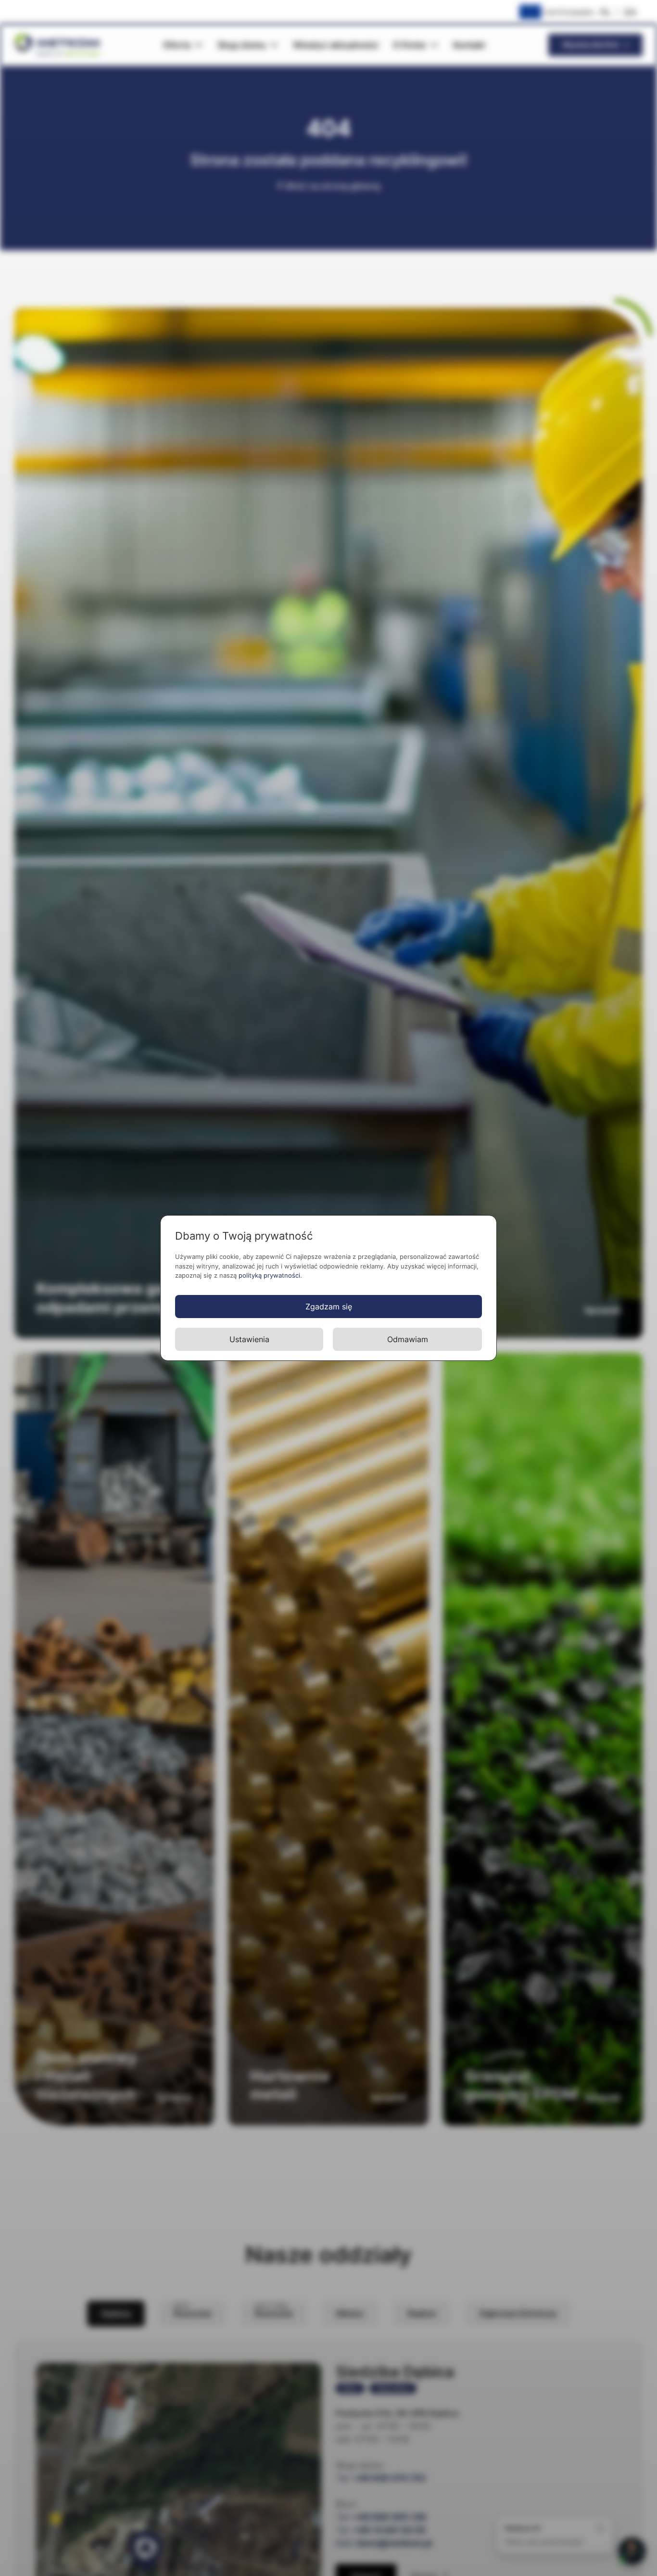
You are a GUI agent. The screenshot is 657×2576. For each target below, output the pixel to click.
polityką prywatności (269, 1275)
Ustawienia (249, 1339)
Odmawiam (408, 1339)
